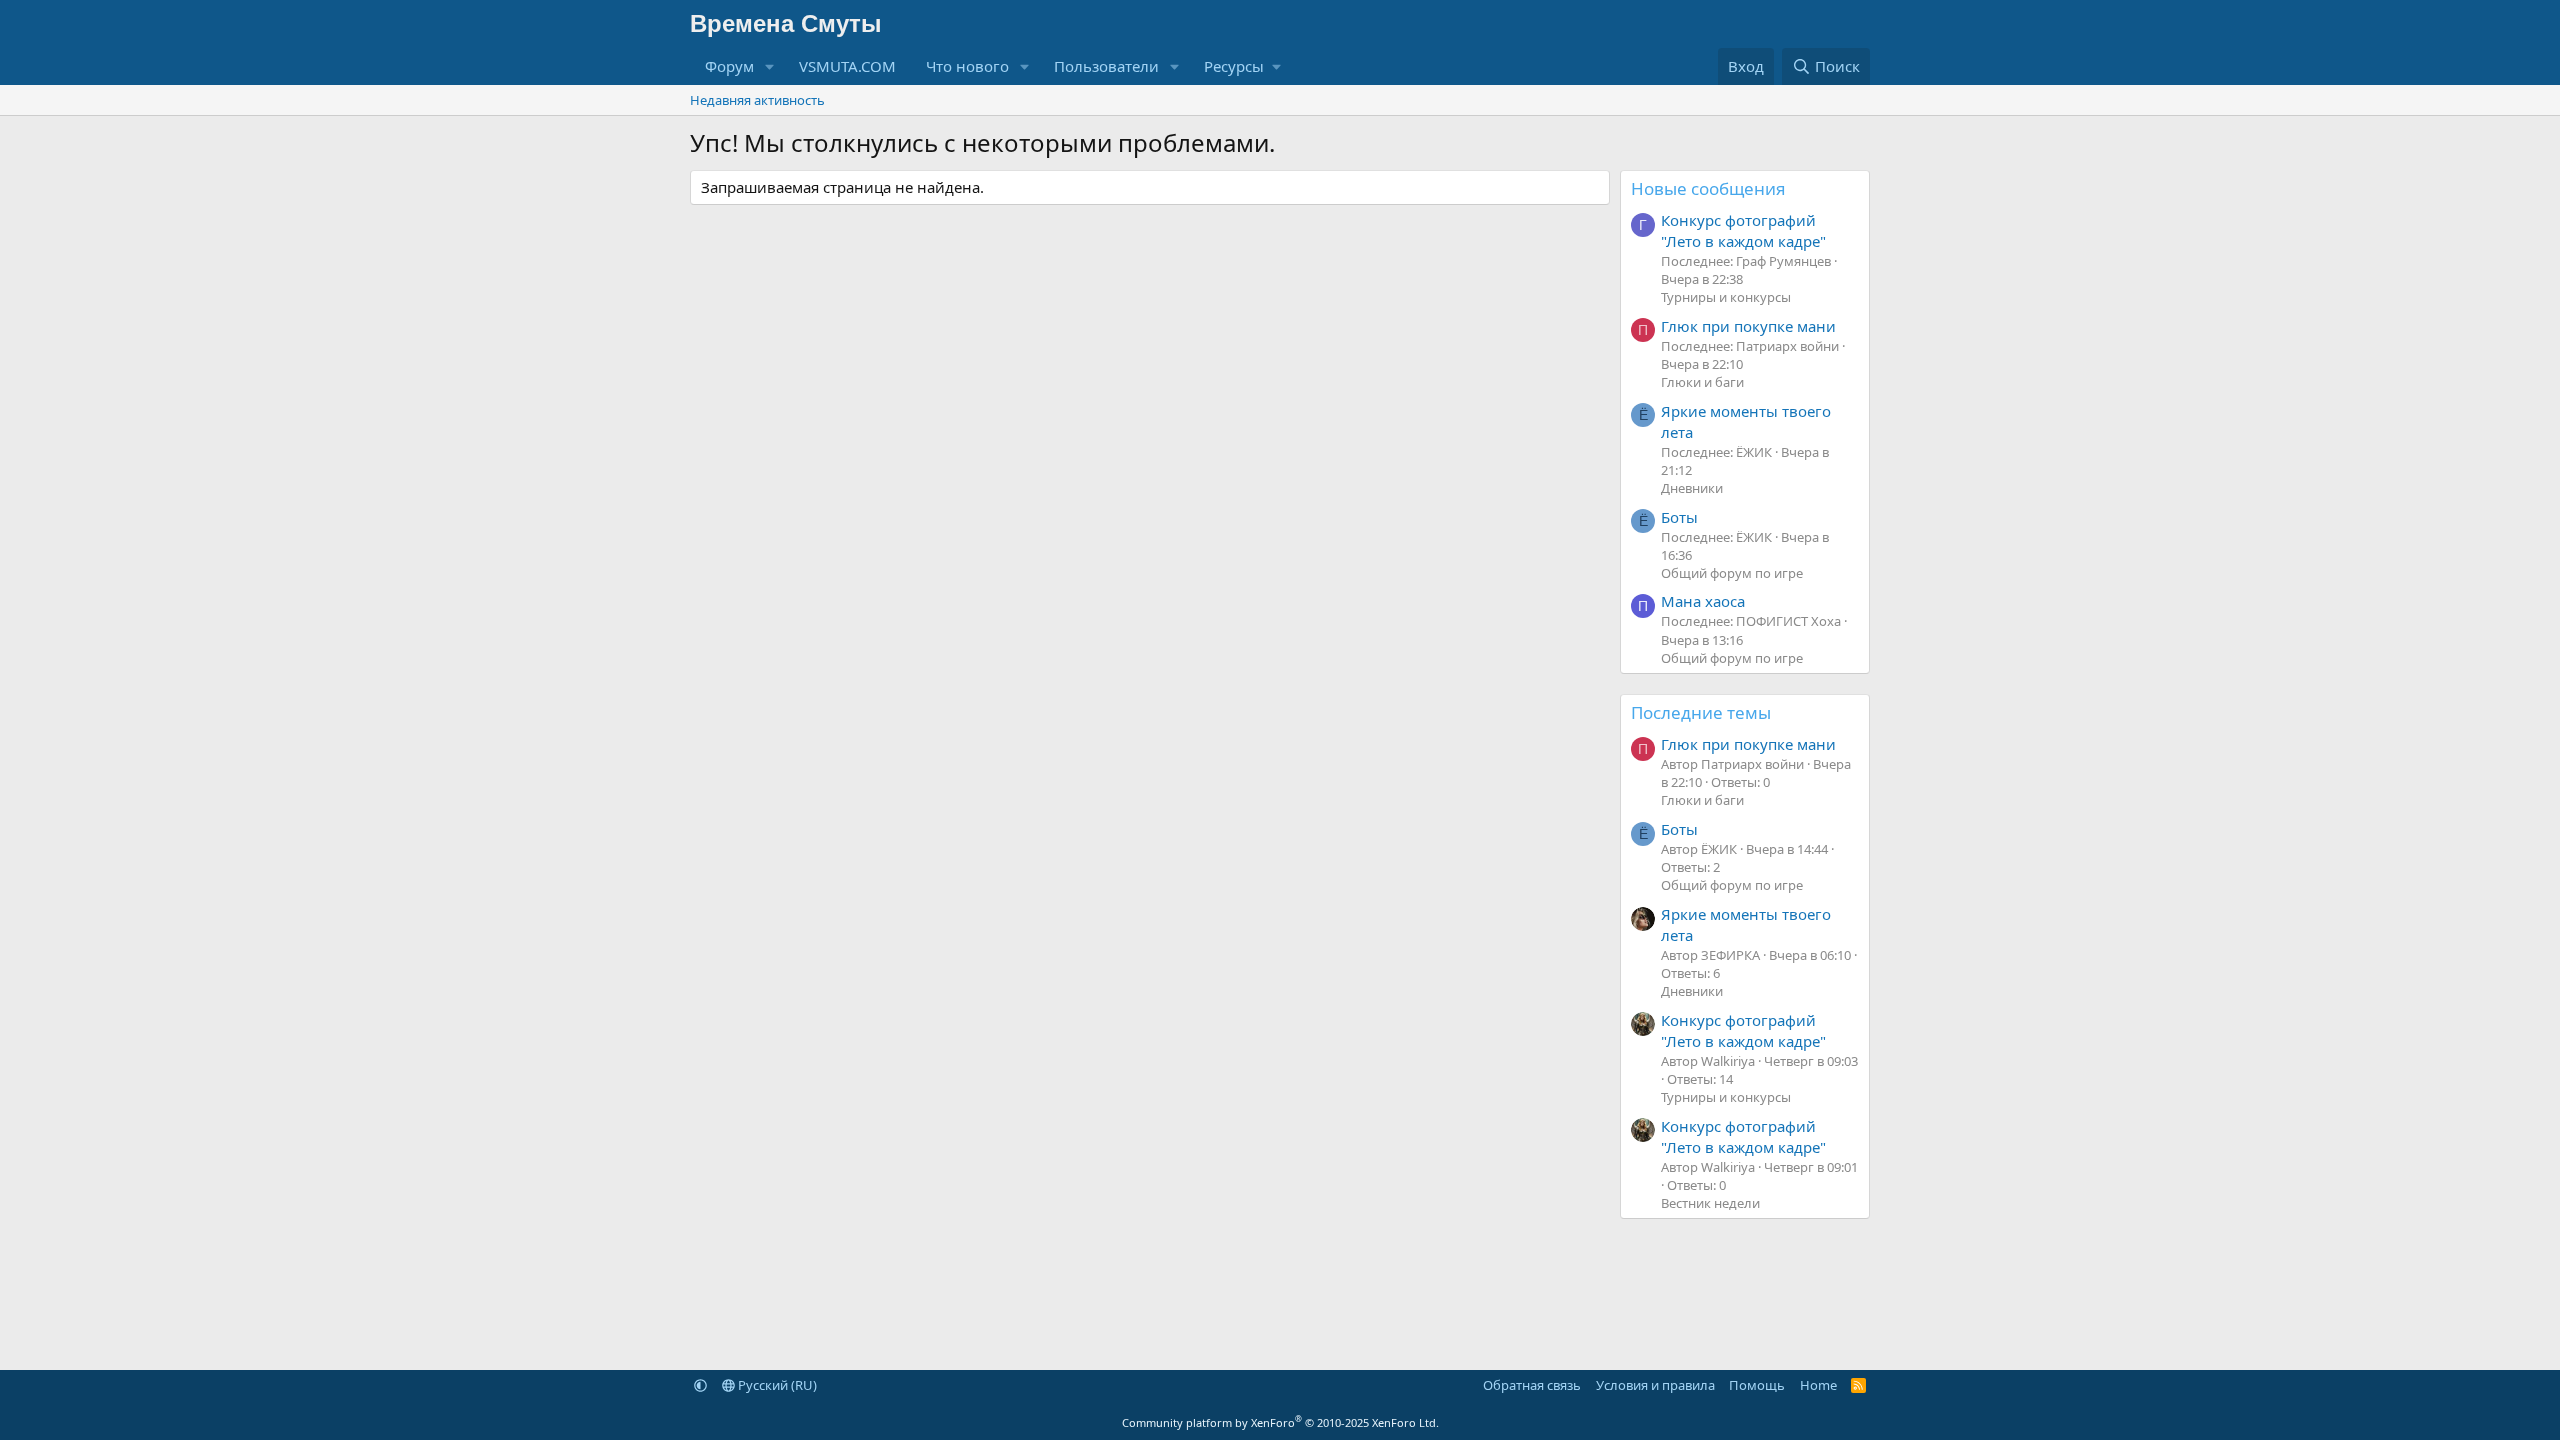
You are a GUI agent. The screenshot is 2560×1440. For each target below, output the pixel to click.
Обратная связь (1532, 1385)
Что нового (967, 66)
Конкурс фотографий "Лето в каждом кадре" (1743, 230)
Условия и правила (1655, 1385)
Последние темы (1701, 712)
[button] (770, 66)
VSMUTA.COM (847, 66)
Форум (729, 66)
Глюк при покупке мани (1748, 326)
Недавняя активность (757, 100)
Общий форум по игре (1732, 573)
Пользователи (1106, 66)
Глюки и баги (1702, 382)
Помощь (1757, 1385)
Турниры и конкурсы (1726, 297)
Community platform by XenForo (1280, 1422)
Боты (1679, 517)
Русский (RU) (776, 1385)
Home (1818, 1385)
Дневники (1692, 488)
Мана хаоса (1703, 601)
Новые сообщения (1708, 188)
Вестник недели (1710, 1203)
